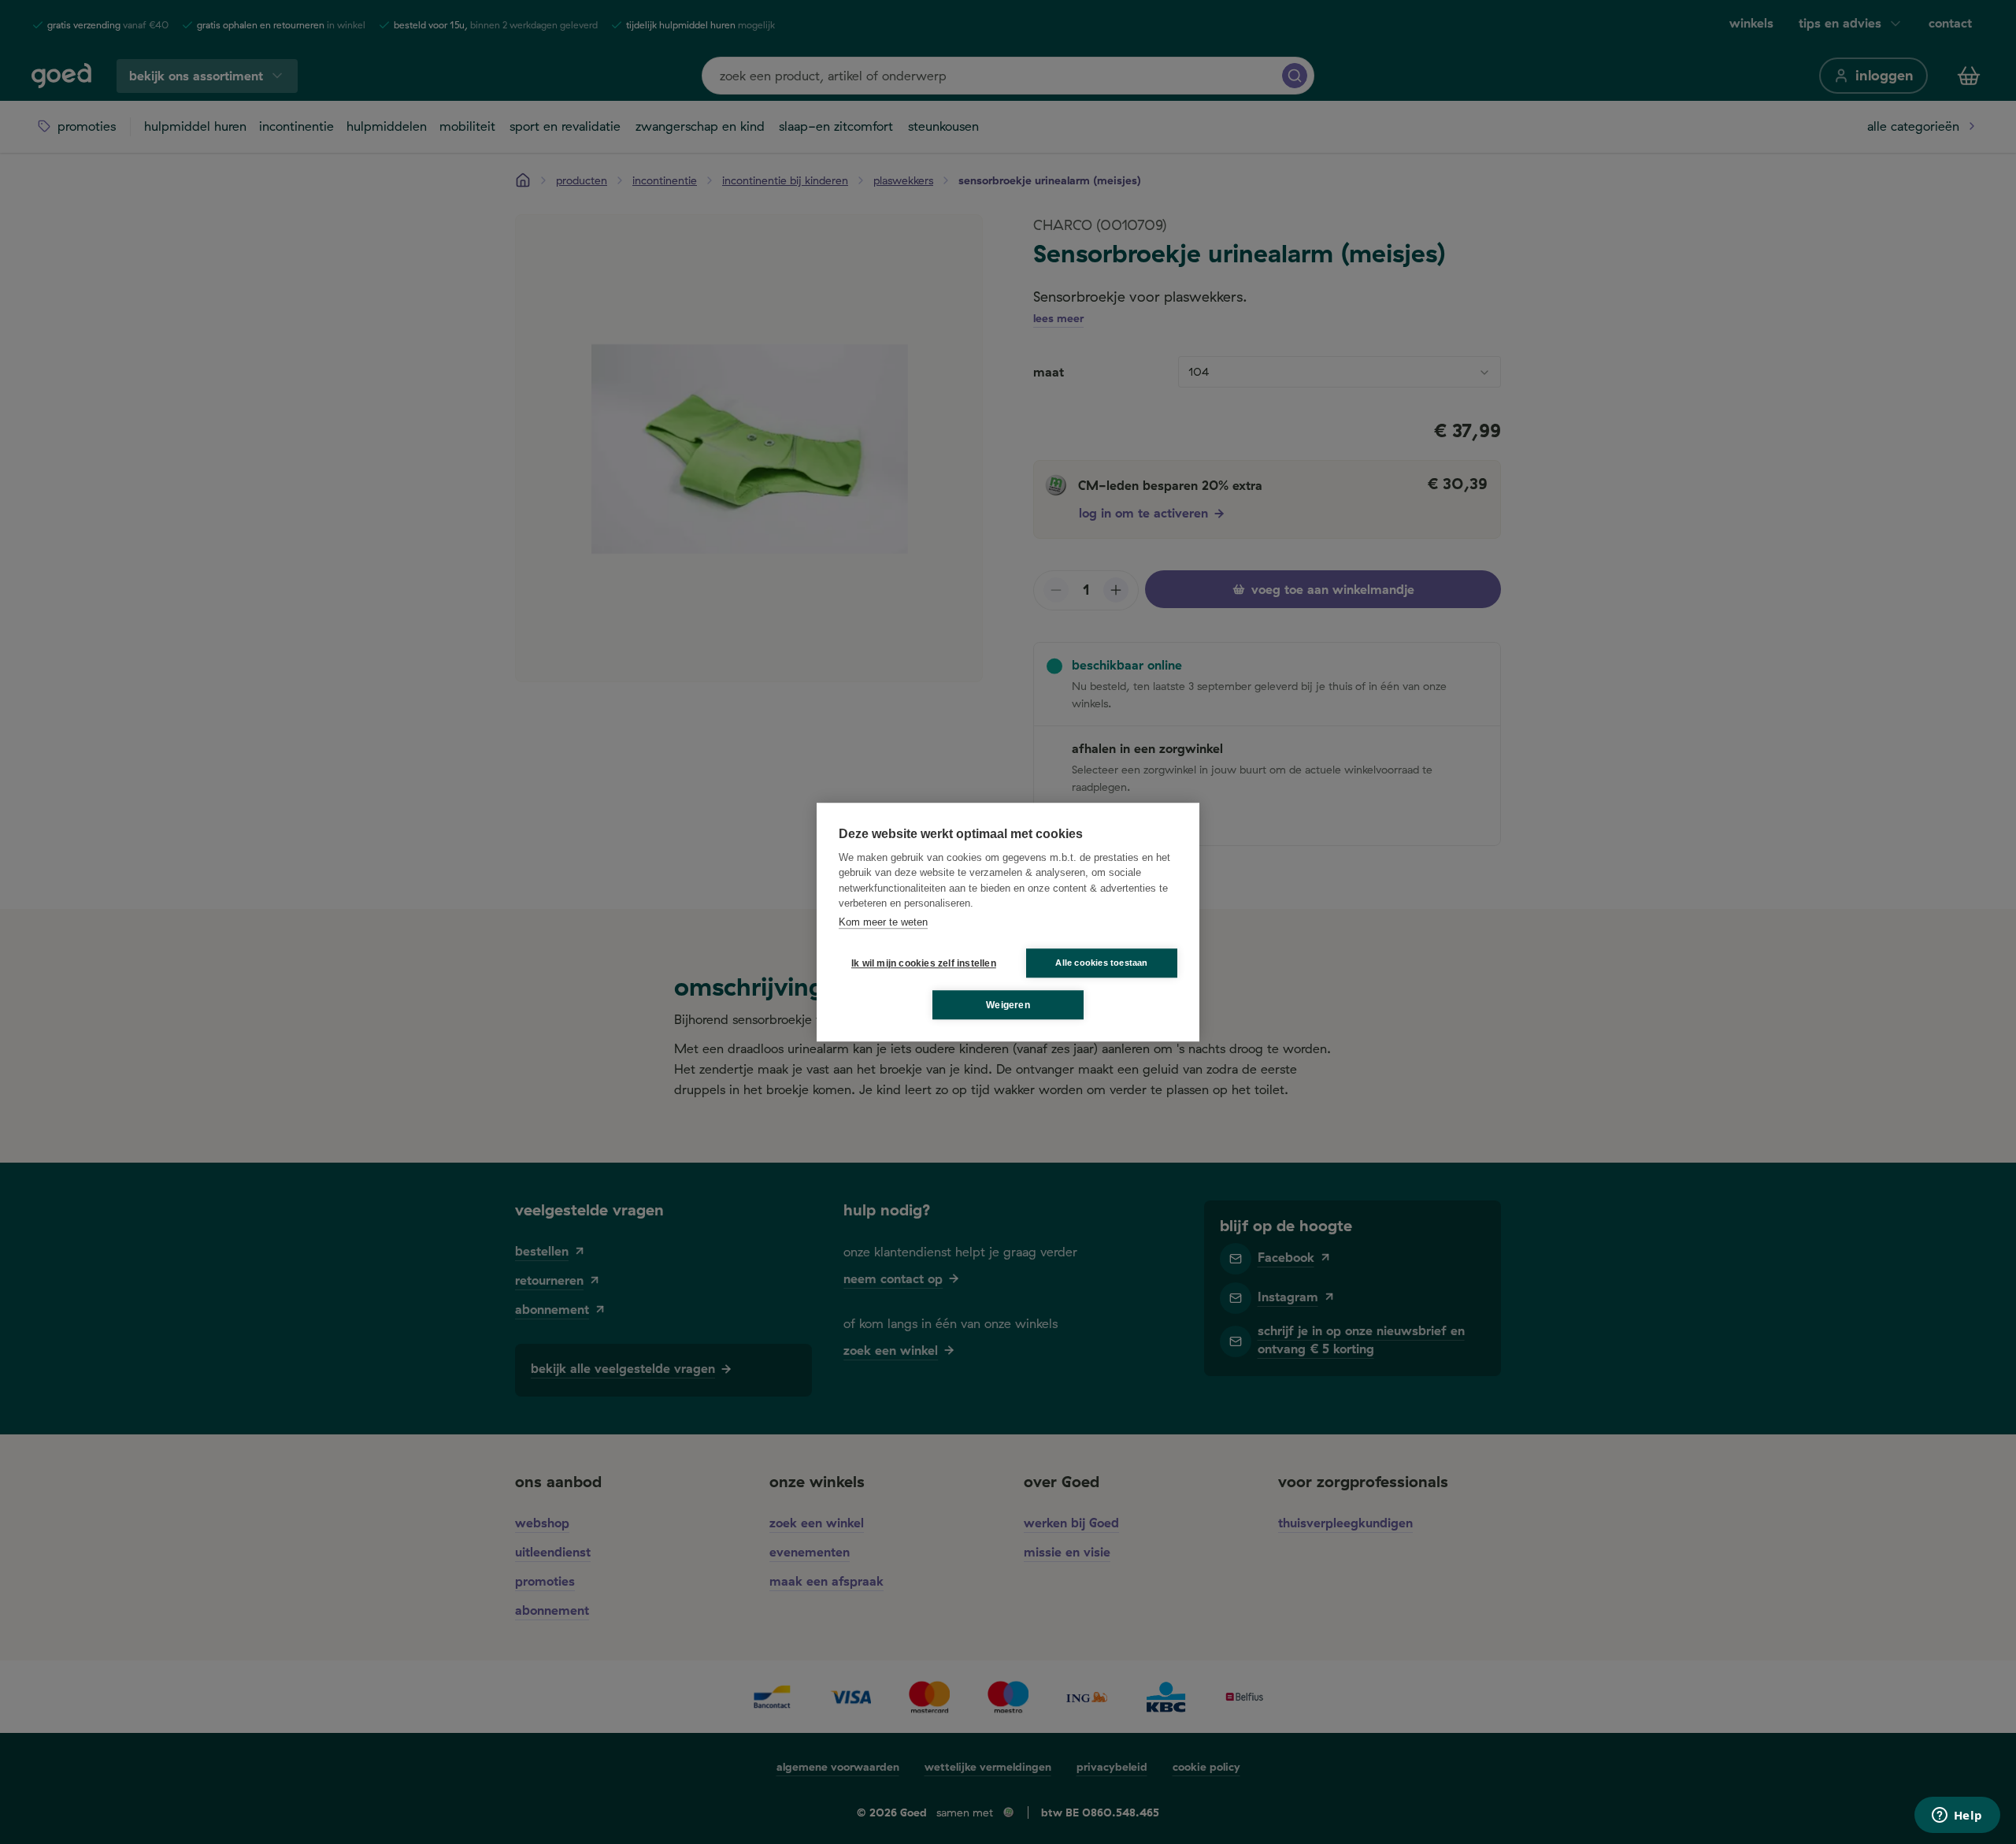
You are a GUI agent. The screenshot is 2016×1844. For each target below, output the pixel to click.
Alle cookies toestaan (1101, 963)
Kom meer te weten (883, 922)
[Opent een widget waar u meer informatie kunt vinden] (1957, 1816)
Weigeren (1008, 1005)
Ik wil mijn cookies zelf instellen (921, 963)
